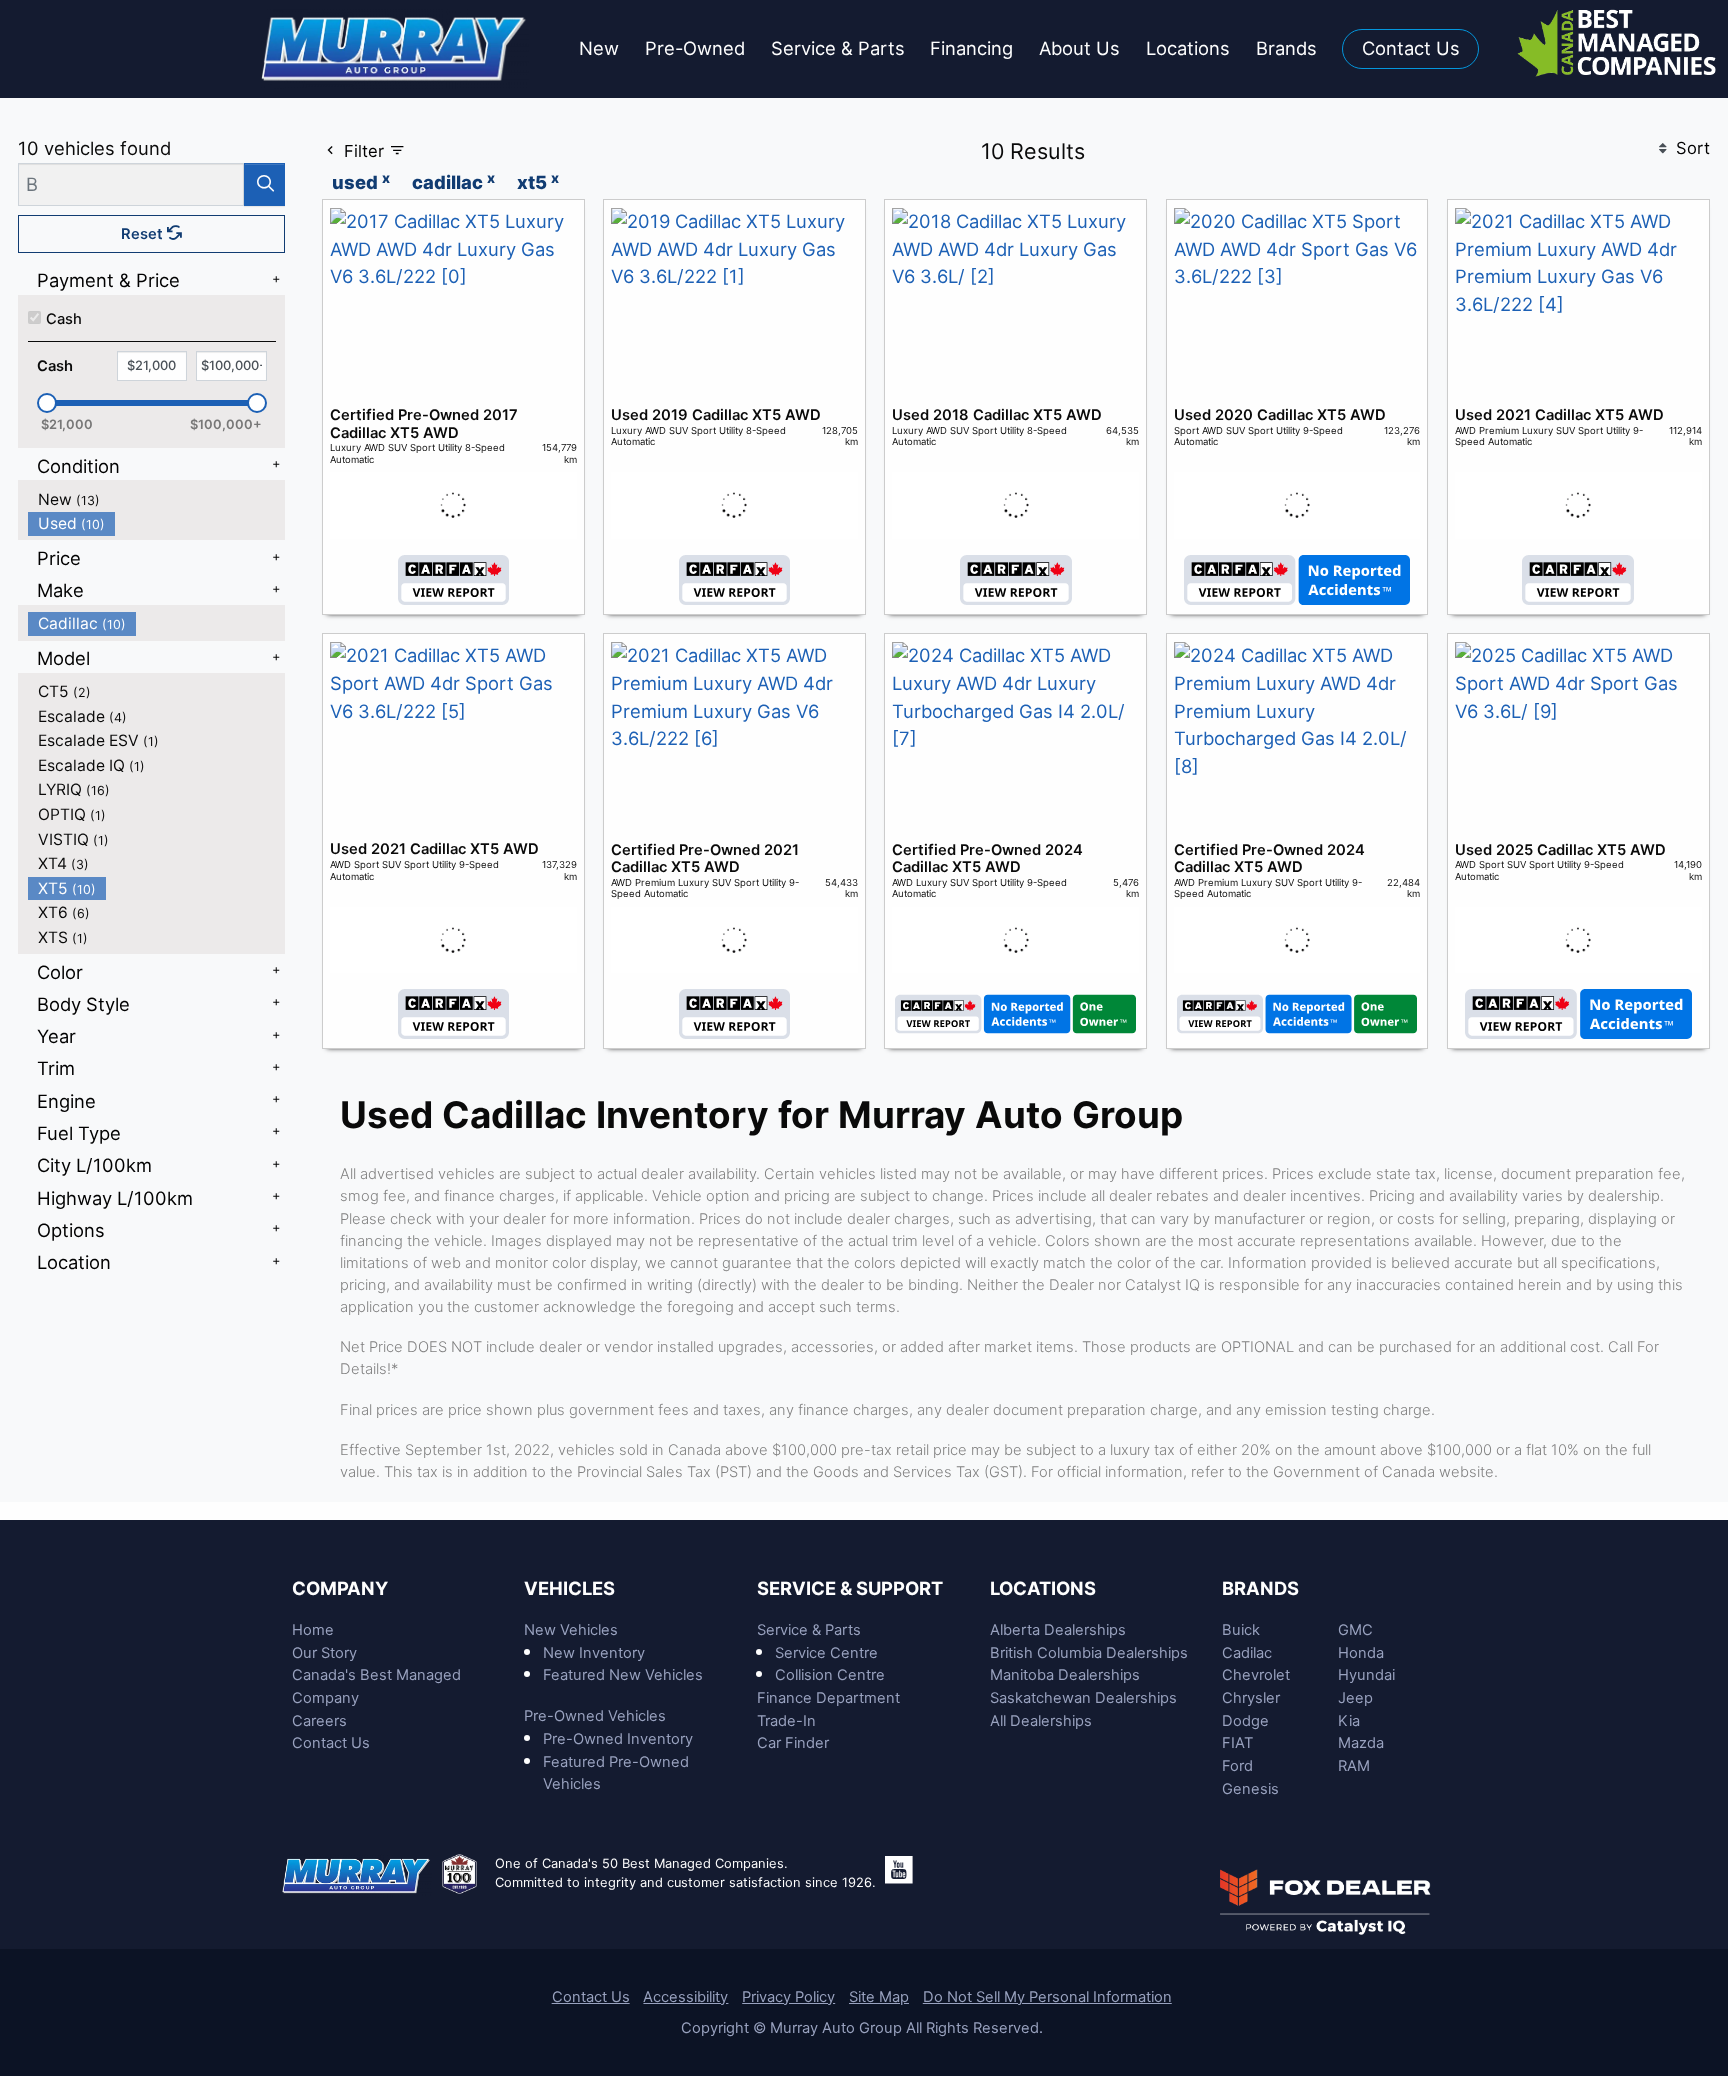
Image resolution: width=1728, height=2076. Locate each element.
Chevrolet (1256, 1675)
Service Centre (826, 1653)
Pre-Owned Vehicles (595, 1716)
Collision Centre (830, 1675)
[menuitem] (157, 499)
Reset (144, 234)
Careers (319, 1721)
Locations (1043, 1588)
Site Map (879, 1997)
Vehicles (569, 1588)
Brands (1260, 1588)
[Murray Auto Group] (395, 47)
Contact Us (331, 1743)
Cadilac (1247, 1653)
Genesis (1250, 1789)
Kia (1349, 1721)
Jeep (1355, 1698)
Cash (64, 319)
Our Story (324, 1653)
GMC (1355, 1630)
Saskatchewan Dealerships (1083, 1698)
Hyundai (1366, 1675)
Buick (1241, 1630)
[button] (599, 49)
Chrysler (1251, 1698)
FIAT (1237, 1743)
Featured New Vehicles (623, 1675)
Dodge (1245, 1721)
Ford (1237, 1766)
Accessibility (685, 1997)
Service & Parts (809, 1630)
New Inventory (594, 1653)
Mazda (1361, 1743)
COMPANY (340, 1588)
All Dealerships (1041, 1721)
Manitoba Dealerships (1065, 1675)
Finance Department (828, 1698)
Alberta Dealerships (1058, 1630)
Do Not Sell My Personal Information (1047, 1997)
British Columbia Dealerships (1089, 1653)
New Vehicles (571, 1630)
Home (313, 1630)
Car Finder (793, 1743)
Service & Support (850, 1588)
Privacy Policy (788, 1997)
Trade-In (786, 1721)
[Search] (264, 184)
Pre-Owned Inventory (618, 1739)
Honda (1361, 1653)
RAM (1354, 1766)
